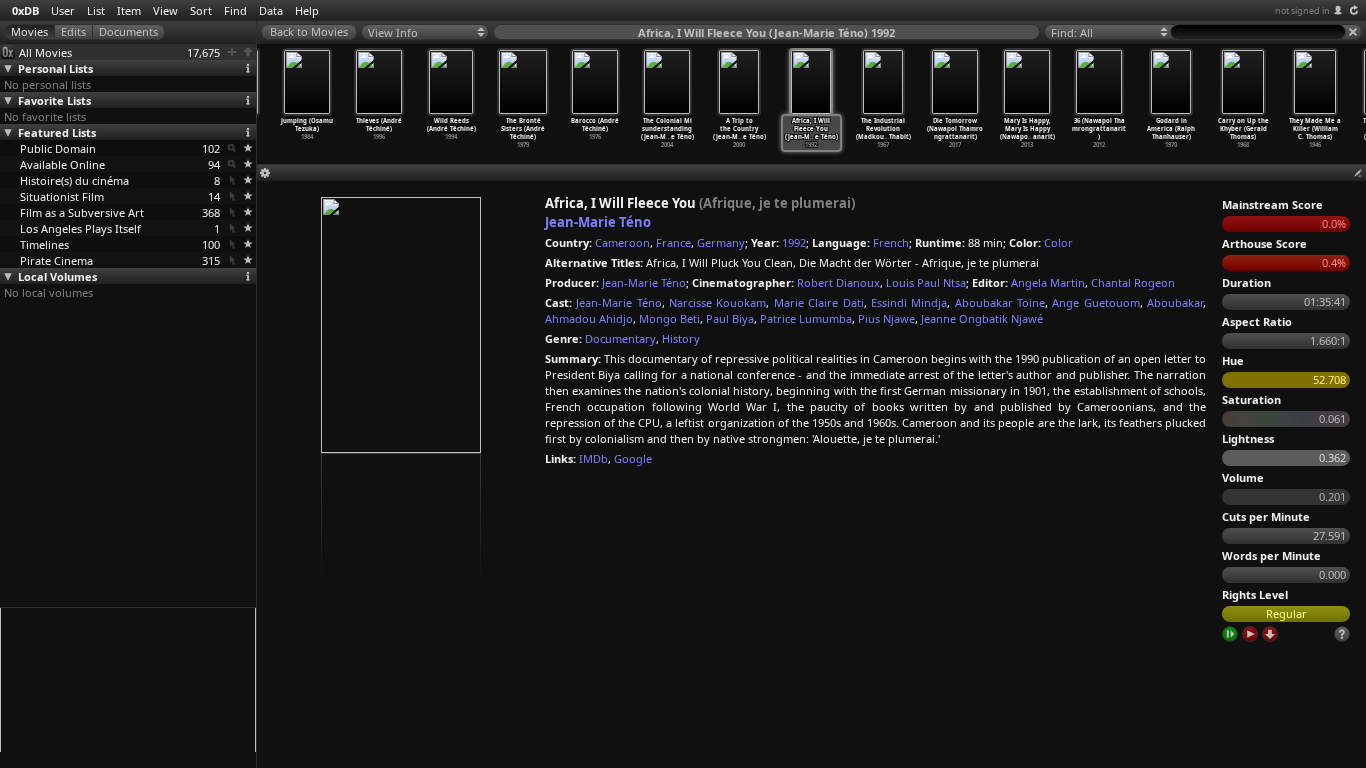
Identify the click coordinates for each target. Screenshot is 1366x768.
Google (633, 458)
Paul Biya (730, 318)
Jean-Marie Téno (598, 222)
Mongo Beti (669, 318)
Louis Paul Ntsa (926, 282)
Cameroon (622, 242)
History (681, 338)
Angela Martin (1048, 282)
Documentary (620, 338)
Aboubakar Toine (1000, 302)
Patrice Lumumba (806, 318)
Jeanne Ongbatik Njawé (982, 318)
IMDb (593, 458)
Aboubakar (1175, 302)
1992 (794, 242)
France (673, 242)
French (891, 242)
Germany (721, 242)
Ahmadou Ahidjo (589, 318)
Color (1058, 242)
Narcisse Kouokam (717, 302)
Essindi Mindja (909, 302)
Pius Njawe (886, 318)
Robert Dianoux (838, 282)
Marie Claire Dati (819, 302)
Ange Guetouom (1095, 302)
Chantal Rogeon (1133, 282)
